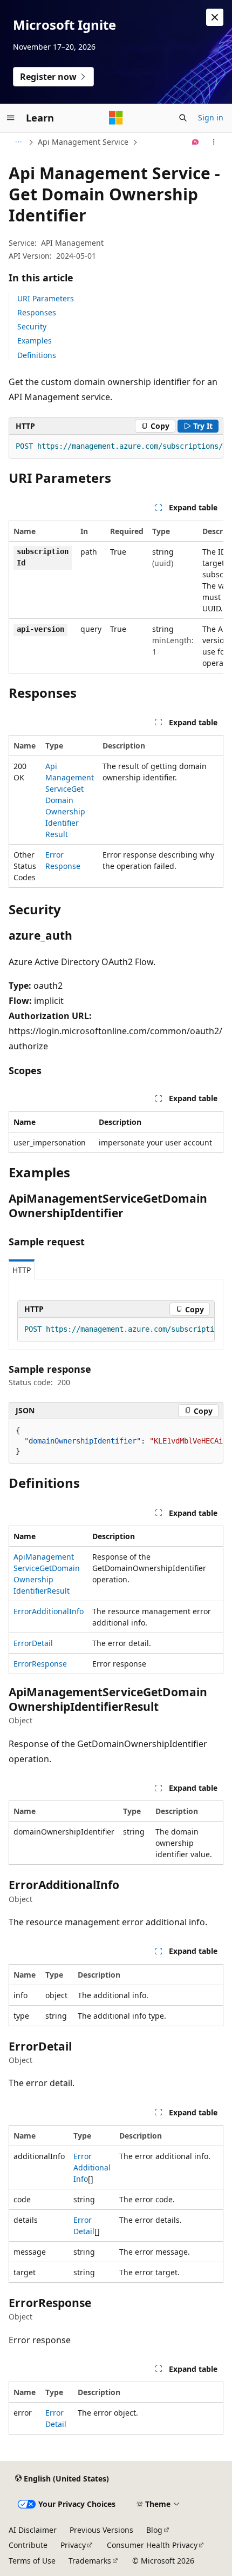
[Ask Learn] (196, 142)
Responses (37, 312)
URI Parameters (46, 298)
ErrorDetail (33, 1643)
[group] (116, 447)
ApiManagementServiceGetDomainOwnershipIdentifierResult (70, 800)
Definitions (37, 355)
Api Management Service (83, 142)
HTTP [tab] (22, 1270)
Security (32, 326)
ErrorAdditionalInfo (49, 1611)
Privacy (73, 2545)
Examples (35, 340)
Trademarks (90, 2561)
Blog (154, 2530)
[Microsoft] (116, 118)
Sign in (211, 117)
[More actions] (214, 142)
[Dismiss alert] (215, 17)
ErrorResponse (40, 1664)
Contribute (28, 2545)
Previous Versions (101, 2530)
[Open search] (183, 118)
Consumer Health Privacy (152, 2545)
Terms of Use (32, 2561)
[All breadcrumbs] (18, 142)
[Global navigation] (11, 118)
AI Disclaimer (33, 2530)
